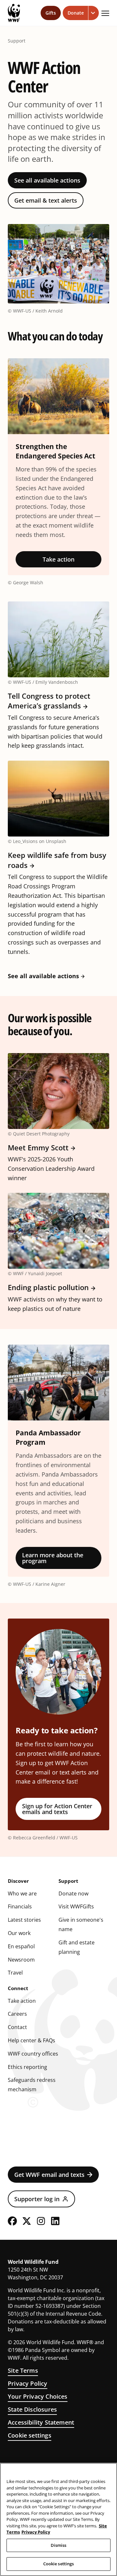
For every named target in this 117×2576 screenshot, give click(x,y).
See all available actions (47, 180)
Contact (17, 2027)
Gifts (51, 13)
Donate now (73, 1893)
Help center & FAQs (32, 2040)
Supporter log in (37, 2199)
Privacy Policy (28, 2383)
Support (17, 41)
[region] (58, 2519)
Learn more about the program (53, 1558)
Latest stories (24, 1920)
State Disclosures (32, 2409)
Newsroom (21, 1960)
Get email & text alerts (46, 200)
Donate (76, 13)
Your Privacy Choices (38, 2396)
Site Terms (23, 2370)
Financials (20, 1906)
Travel (15, 1973)
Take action (58, 559)
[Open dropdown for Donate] (94, 13)
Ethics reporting (27, 2067)
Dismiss (59, 2545)
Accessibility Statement (41, 2422)
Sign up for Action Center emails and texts (57, 1809)
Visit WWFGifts (76, 1906)
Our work (19, 1933)
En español (21, 1946)
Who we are (22, 1893)
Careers (17, 2014)
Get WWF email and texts (49, 2175)
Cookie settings (30, 2435)
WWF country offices (33, 2054)
